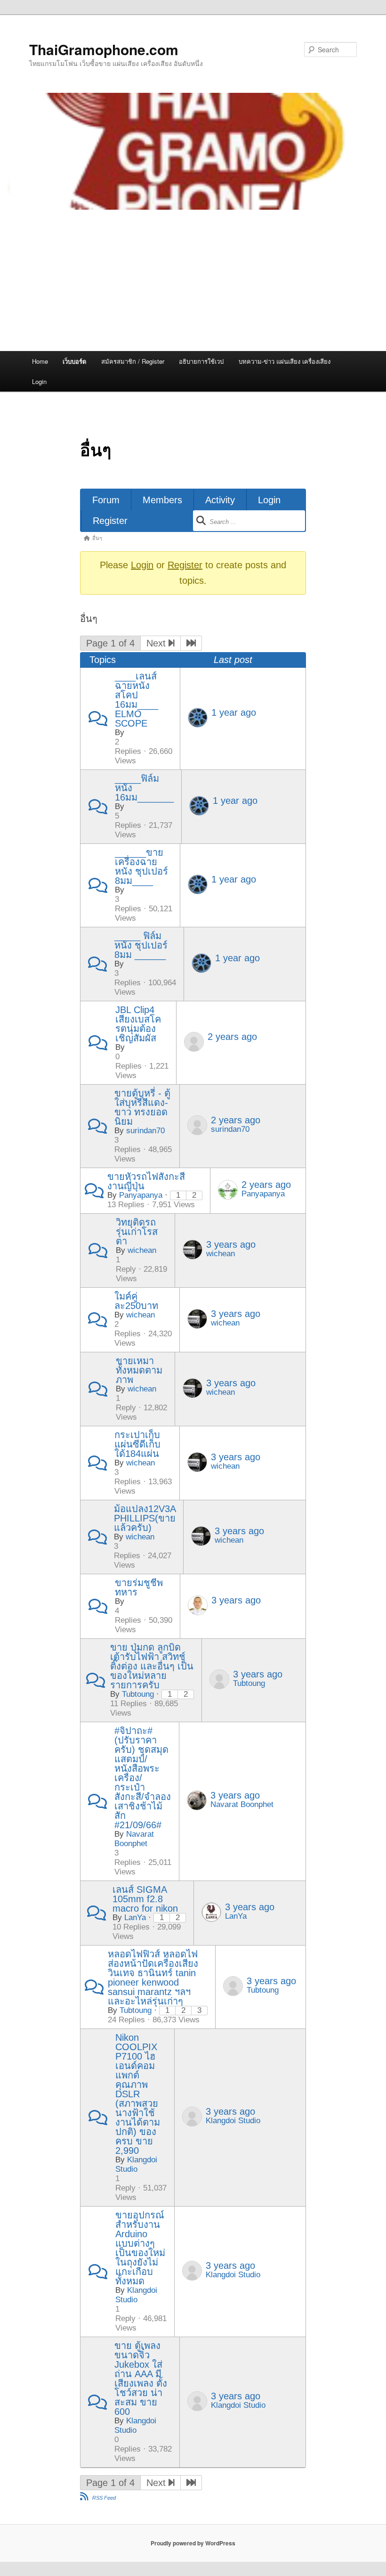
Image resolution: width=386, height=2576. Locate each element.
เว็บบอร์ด (74, 361)
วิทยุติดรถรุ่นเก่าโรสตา (137, 1232)
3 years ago (231, 1244)
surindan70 (145, 1131)
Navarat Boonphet (134, 1839)
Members (162, 500)
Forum (106, 500)
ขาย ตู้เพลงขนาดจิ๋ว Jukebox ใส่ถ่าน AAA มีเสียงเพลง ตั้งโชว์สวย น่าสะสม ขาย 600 (141, 2379)
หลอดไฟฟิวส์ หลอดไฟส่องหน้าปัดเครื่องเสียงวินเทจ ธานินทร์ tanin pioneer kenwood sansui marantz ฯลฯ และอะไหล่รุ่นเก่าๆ (153, 1978)
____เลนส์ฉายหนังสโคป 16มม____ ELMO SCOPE (137, 700)
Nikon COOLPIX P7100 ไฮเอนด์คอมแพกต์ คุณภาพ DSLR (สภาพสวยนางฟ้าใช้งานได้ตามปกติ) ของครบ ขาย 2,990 (138, 2094)
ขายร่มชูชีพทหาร (139, 1587)
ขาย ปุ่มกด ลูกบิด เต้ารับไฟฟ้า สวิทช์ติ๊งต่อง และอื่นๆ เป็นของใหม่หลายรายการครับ (152, 1666)
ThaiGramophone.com (104, 49)
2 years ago (232, 1037)
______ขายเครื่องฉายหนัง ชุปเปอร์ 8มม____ (141, 867)
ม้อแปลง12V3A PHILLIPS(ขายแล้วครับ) (145, 1518)
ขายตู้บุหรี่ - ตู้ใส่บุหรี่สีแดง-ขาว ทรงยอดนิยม (142, 1107)
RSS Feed (104, 2498)
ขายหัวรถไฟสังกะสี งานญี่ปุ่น (146, 1181)
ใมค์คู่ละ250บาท (136, 1301)
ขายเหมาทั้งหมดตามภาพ (139, 1370)
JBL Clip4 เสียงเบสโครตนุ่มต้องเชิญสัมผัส (138, 1024)
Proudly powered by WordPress (193, 2543)
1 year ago (234, 712)
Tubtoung (138, 1694)
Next (157, 643)
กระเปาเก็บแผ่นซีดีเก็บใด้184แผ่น (137, 1444)
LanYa (135, 1918)
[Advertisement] (193, 280)
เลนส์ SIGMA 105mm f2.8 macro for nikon (145, 1899)
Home (40, 361)
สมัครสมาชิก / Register (133, 361)
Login (39, 381)
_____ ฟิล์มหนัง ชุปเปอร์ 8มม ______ (141, 945)
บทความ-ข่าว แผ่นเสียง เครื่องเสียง (285, 361)
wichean (142, 1250)
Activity (220, 500)
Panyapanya (141, 1195)
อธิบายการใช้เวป (201, 361)
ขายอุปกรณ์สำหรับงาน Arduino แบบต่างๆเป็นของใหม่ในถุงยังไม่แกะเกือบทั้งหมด (140, 2248)
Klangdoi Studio (136, 2164)
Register (110, 521)
